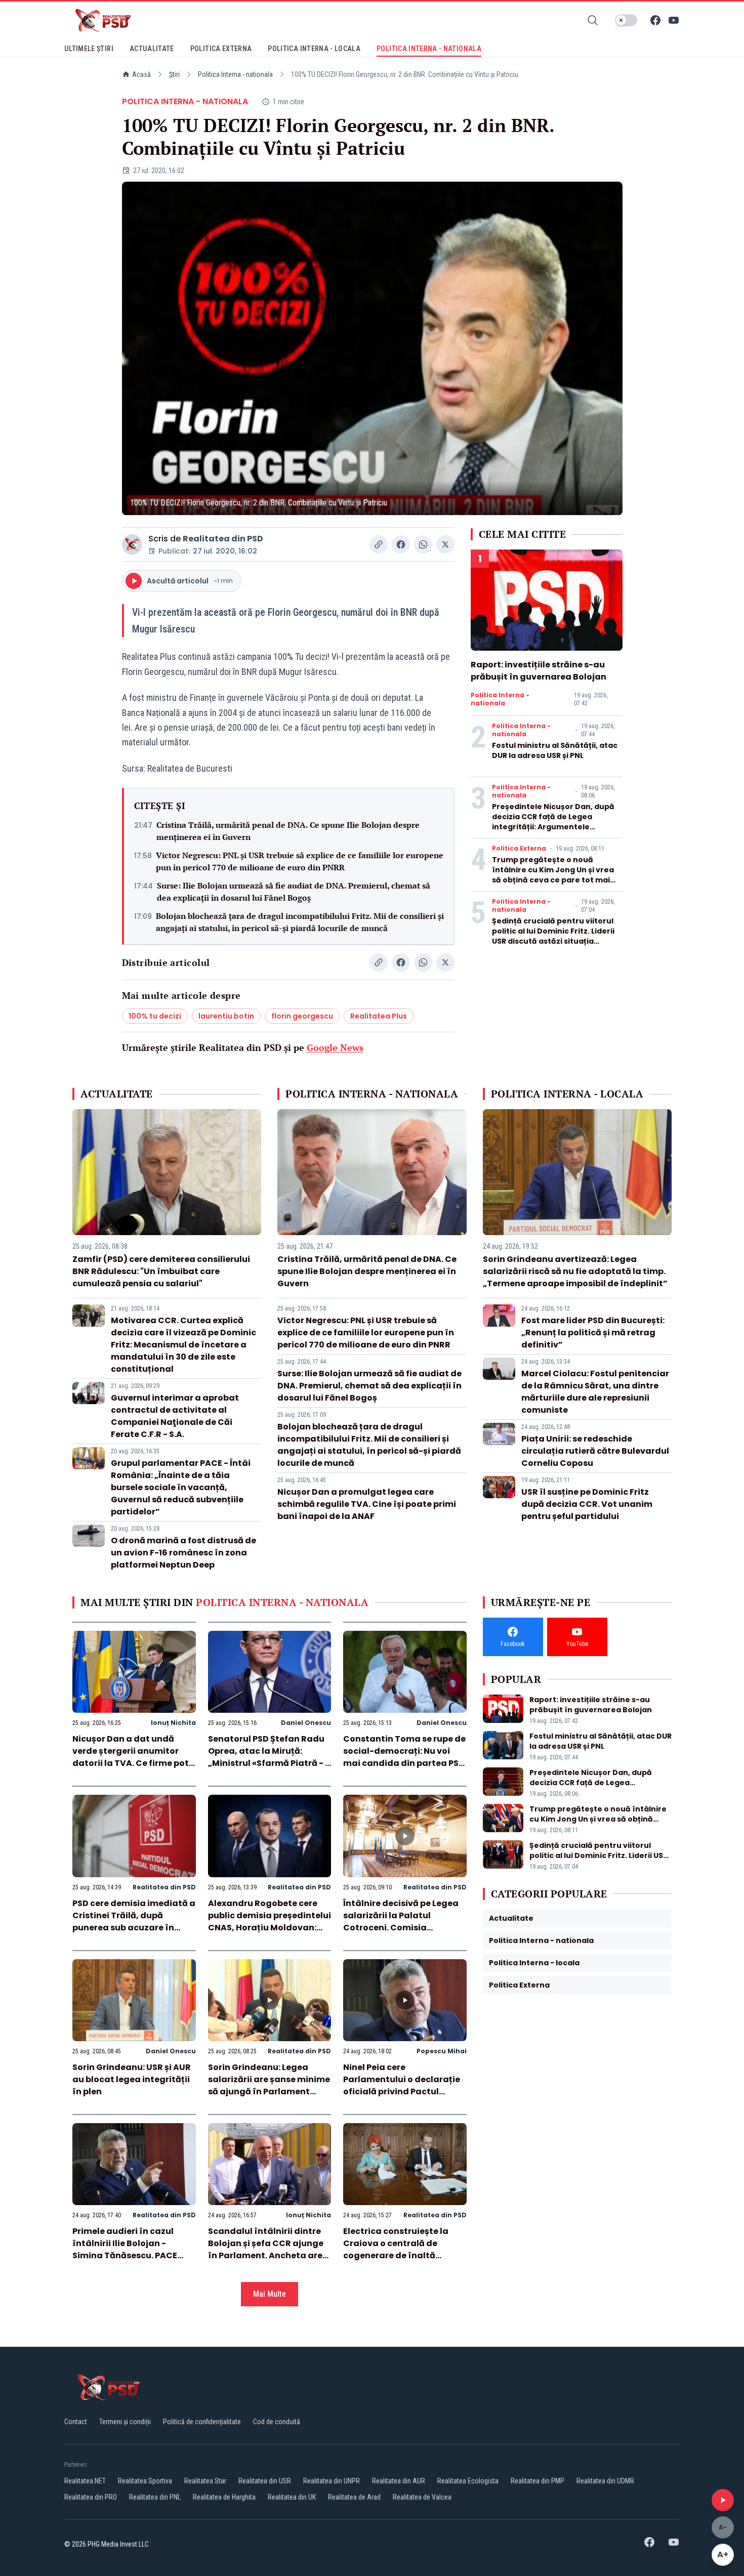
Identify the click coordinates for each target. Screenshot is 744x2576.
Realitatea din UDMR (605, 2481)
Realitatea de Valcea (422, 2497)
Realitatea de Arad (354, 2497)
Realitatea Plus (379, 1016)
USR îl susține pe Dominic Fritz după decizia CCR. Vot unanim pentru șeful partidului (587, 1504)
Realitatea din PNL (155, 2497)
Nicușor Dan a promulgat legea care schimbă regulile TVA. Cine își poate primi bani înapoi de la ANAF (367, 1504)
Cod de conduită (277, 2422)
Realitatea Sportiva (145, 2481)
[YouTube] (674, 20)
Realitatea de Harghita (224, 2497)
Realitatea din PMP (538, 2481)
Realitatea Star (205, 2481)
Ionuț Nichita (173, 1723)
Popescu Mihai (442, 2051)
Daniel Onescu (306, 1723)
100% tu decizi (155, 1016)
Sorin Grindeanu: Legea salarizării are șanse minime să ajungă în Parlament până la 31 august (269, 2085)
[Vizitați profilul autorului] (132, 544)
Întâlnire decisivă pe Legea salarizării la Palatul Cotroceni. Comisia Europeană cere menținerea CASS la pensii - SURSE (403, 1928)
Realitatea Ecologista (468, 2481)
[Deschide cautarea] (593, 20)
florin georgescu (302, 1016)
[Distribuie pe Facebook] (401, 544)
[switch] (626, 20)
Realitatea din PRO (91, 2497)
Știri (174, 74)
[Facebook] (655, 20)
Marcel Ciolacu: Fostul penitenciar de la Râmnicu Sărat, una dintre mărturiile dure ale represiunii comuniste (595, 1392)
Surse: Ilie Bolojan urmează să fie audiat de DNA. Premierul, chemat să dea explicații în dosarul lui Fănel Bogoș (294, 892)
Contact (76, 2422)
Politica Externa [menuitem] (221, 49)
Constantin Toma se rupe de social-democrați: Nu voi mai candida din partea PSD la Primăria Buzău (404, 1757)
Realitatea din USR (265, 2481)
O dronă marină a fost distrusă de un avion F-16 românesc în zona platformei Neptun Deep (183, 1553)
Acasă (141, 74)
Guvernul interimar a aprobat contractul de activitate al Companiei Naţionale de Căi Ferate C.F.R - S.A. (175, 1416)
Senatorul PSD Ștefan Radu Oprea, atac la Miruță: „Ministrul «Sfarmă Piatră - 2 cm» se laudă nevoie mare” (269, 1757)
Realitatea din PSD (223, 539)
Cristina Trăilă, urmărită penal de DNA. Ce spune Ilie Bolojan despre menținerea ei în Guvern (288, 831)
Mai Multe (270, 2294)
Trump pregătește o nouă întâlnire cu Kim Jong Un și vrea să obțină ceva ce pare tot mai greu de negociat (553, 875)
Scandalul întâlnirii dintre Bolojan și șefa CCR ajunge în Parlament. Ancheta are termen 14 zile (266, 2249)
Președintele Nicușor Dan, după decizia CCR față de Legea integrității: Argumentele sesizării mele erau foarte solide (555, 822)
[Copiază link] (379, 544)
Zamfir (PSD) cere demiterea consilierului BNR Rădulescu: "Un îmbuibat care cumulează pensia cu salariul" (161, 1271)
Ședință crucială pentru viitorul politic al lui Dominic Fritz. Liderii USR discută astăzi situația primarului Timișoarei (553, 936)
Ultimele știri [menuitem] (89, 49)
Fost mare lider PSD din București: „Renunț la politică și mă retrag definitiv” (593, 1333)
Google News (335, 1047)
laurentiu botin (226, 1016)
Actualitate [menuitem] (152, 49)
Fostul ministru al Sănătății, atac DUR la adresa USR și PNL (555, 750)
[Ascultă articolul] (723, 2500)
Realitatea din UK (292, 2497)
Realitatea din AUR (399, 2481)
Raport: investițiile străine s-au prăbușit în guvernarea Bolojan (539, 671)
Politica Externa (519, 849)
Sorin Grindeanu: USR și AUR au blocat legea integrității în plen (132, 2079)
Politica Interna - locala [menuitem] (314, 49)
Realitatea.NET (85, 2481)
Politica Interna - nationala (235, 74)
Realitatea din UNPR (332, 2481)
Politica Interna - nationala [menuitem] (429, 49)
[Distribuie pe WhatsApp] (423, 544)
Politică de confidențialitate (202, 2422)
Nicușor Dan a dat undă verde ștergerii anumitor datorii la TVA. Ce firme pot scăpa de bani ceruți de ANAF (131, 1763)
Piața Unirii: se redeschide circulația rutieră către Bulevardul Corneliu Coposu (595, 1451)
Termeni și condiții (125, 2422)
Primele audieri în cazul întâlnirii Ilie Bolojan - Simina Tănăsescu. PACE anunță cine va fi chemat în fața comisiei (132, 2255)
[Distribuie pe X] (445, 544)
